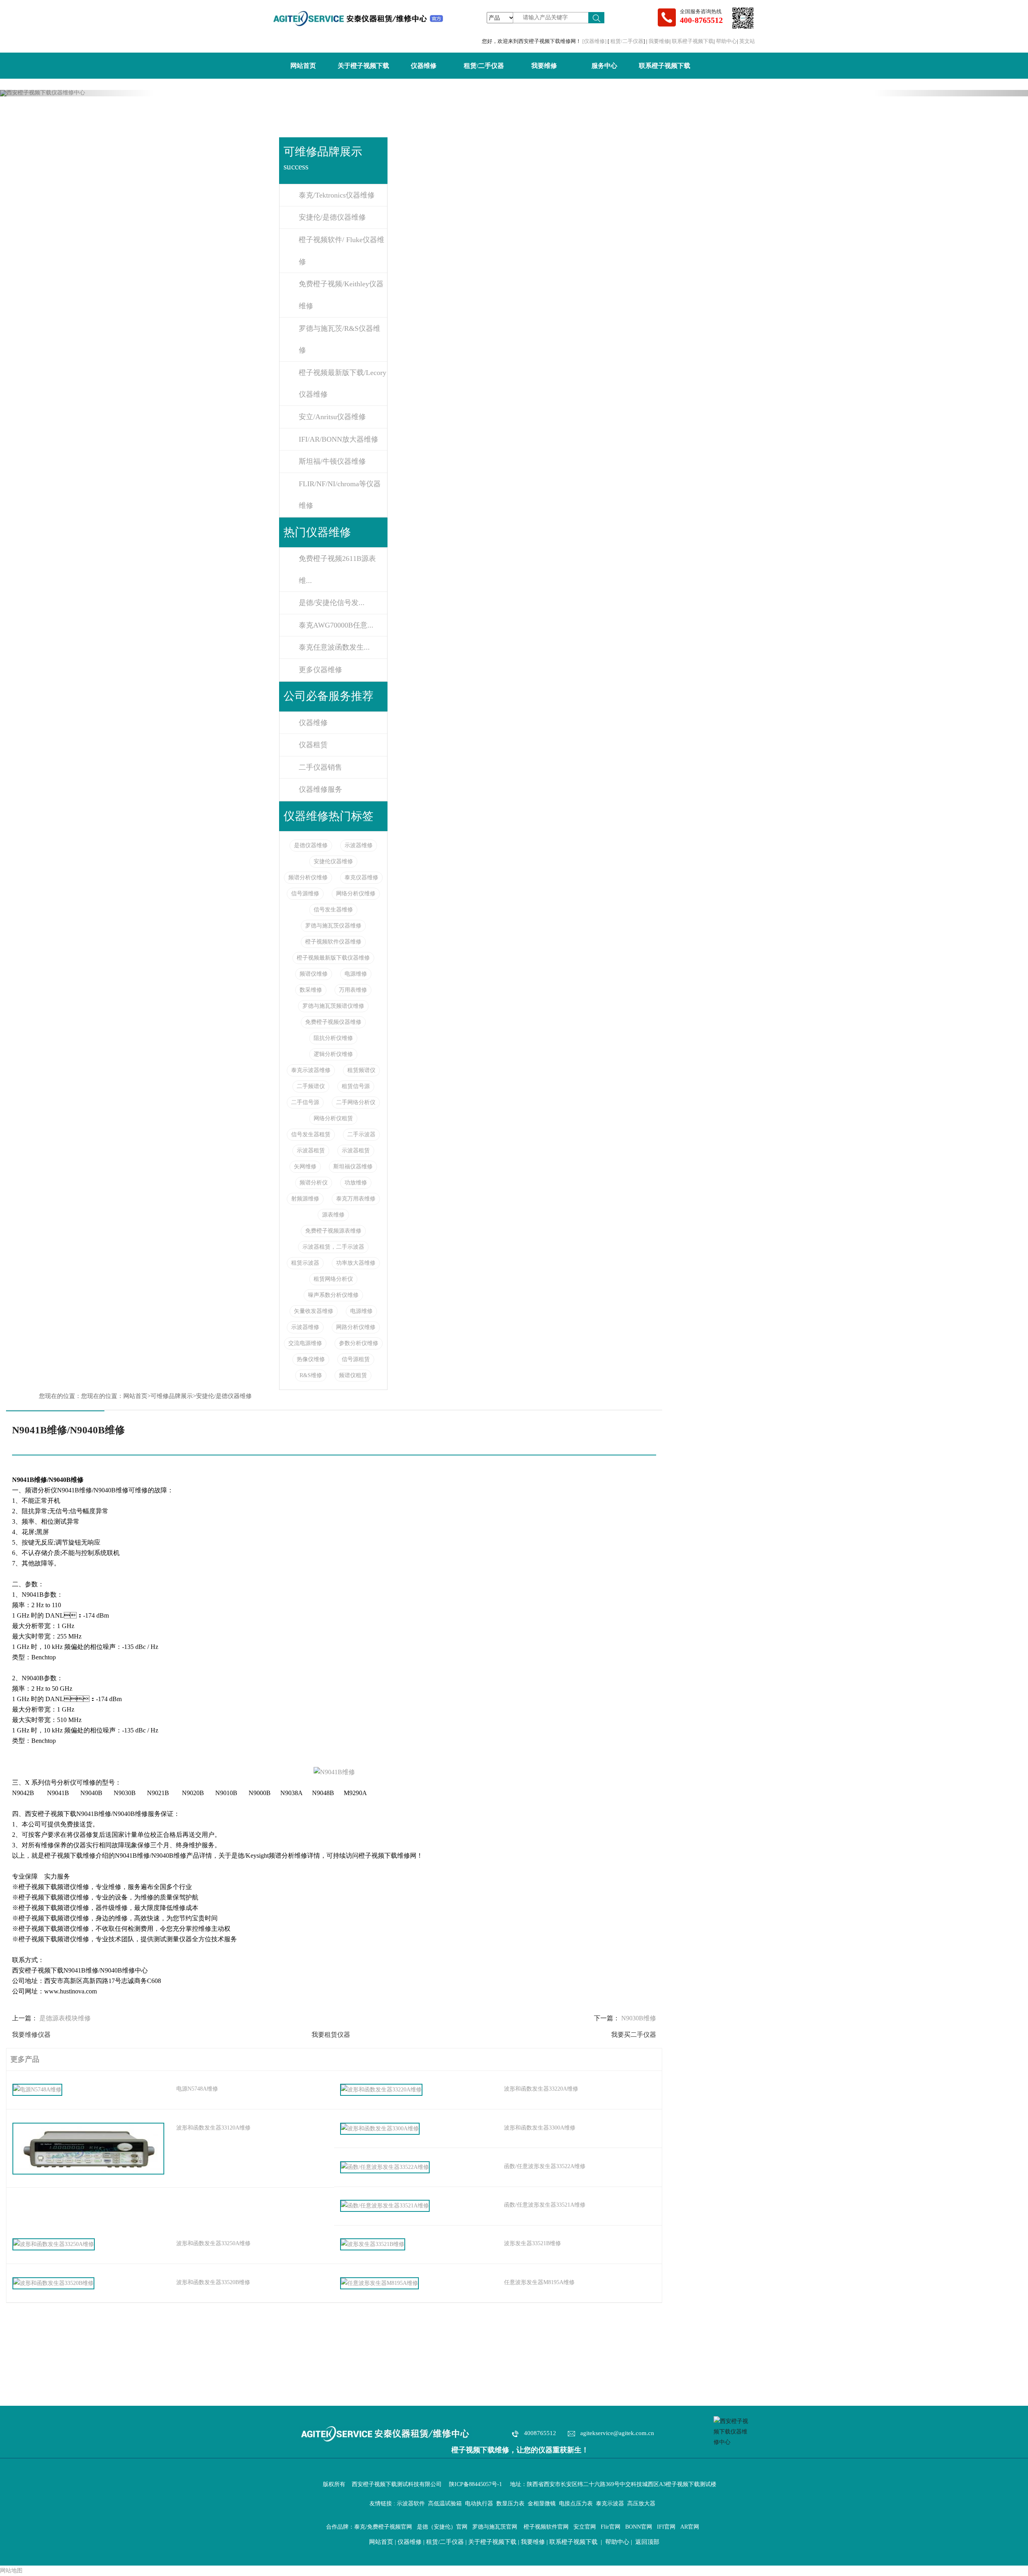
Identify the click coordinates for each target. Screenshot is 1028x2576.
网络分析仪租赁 (333, 1118)
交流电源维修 (305, 1343)
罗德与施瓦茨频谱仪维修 (333, 1006)
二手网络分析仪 (356, 1102)
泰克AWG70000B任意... (336, 625)
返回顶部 (647, 2542)
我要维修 (659, 41)
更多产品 (23, 2059)
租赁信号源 (356, 1086)
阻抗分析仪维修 (333, 1038)
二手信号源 (305, 1102)
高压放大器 (641, 2504)
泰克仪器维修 (361, 877)
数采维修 (311, 990)
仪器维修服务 (320, 789)
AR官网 (690, 2527)
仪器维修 (424, 66)
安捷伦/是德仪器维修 (332, 217)
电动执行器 (479, 2504)
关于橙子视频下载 (363, 66)
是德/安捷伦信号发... (332, 603)
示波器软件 (411, 2504)
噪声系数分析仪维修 (333, 1295)
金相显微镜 (542, 2504)
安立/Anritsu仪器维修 (332, 417)
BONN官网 (639, 2527)
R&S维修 (311, 1375)
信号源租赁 (356, 1359)
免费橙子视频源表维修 (333, 1231)
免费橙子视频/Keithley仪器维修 (341, 295)
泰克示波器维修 (311, 1070)
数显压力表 (510, 2504)
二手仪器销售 (320, 767)
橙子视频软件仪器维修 (333, 942)
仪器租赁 (313, 745)
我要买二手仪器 (634, 2035)
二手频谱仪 (311, 1086)
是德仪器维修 (311, 845)
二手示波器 (361, 1134)
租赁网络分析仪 (333, 1279)
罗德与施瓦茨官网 (495, 2527)
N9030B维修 (639, 2018)
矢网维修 (305, 1167)
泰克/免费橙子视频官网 (383, 2527)
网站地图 (11, 2571)
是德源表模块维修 (65, 2018)
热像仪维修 (311, 1359)
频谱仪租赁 (353, 1375)
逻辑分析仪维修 (333, 1054)
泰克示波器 (610, 2504)
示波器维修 (359, 845)
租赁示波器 (305, 1263)
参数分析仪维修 (359, 1343)
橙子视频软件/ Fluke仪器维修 (342, 251)
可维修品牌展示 (172, 1396)
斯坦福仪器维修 (353, 1167)
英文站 (747, 41)
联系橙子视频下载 (693, 41)
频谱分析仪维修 (308, 877)
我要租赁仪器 (331, 2035)
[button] (77, 93)
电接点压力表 (576, 2504)
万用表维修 (353, 990)
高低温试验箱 (445, 2504)
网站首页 (303, 66)
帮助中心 (726, 41)
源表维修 (333, 1215)
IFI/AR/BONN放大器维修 (339, 439)
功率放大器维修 (356, 1263)
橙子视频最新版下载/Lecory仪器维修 (343, 384)
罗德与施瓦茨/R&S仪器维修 (340, 339)
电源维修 (356, 974)
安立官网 (585, 2527)
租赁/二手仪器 (627, 41)
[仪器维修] (595, 41)
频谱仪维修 (314, 974)
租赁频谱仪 (361, 1070)
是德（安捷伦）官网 (442, 2527)
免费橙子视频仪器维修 (333, 1022)
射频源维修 (305, 1199)
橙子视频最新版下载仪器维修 (333, 958)
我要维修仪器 (31, 2035)
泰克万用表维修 (356, 1199)
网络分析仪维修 (356, 894)
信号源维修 (305, 894)
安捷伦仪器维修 (333, 861)
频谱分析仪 (314, 1183)
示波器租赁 (311, 1150)
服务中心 (604, 66)
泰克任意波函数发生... (334, 647)
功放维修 (356, 1183)
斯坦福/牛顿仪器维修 (332, 461)
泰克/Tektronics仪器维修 (337, 195)
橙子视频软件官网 (546, 2527)
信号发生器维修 (333, 910)
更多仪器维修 (320, 670)
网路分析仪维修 (356, 1327)
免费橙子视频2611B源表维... (337, 570)
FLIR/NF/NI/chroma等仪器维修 (340, 495)
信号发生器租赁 (311, 1134)
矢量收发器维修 (314, 1311)
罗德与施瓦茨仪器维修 (333, 926)
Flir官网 (611, 2527)
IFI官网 (666, 2527)
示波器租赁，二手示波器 (333, 1247)
